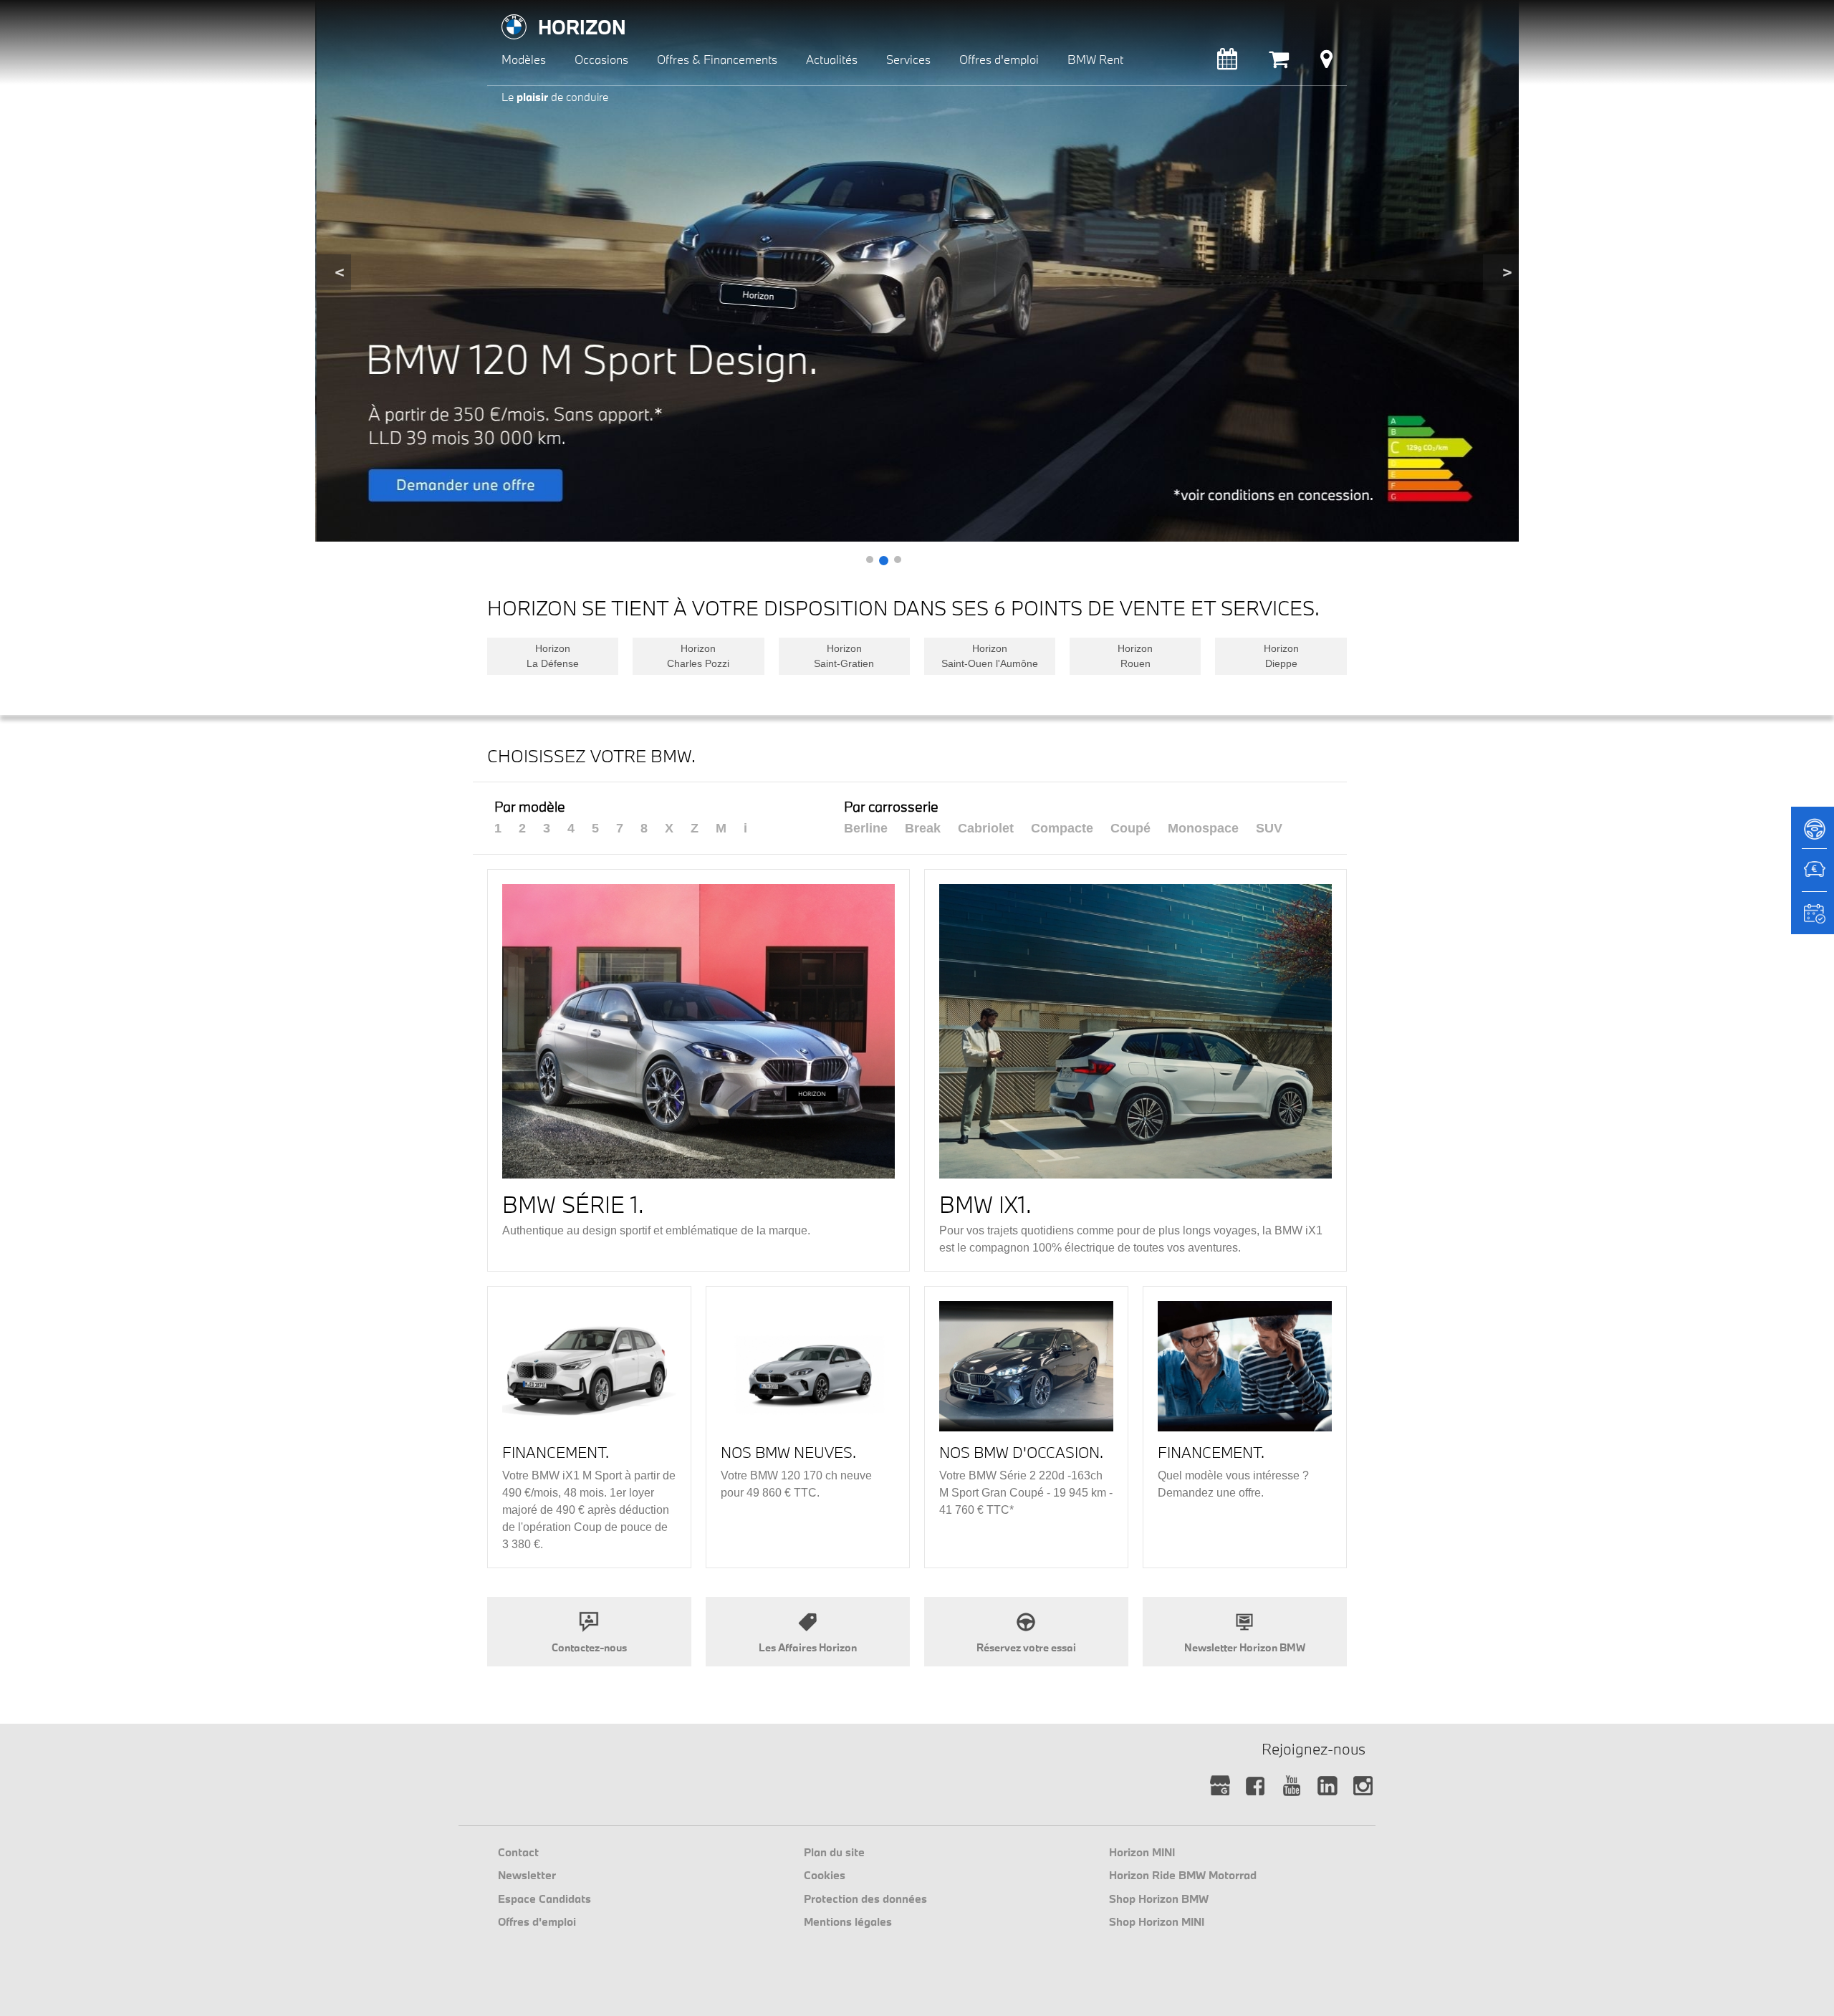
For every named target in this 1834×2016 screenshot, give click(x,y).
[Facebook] (1256, 1786)
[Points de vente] (1326, 63)
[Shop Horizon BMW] (1279, 63)
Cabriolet (986, 828)
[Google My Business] (1220, 1786)
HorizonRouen (1135, 656)
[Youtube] (1291, 1786)
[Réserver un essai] (1813, 834)
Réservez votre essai (1026, 1647)
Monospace (1203, 828)
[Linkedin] (1327, 1786)
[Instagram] (1363, 1786)
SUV (1269, 828)
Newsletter (527, 1875)
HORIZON (582, 27)
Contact (518, 1852)
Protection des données (865, 1899)
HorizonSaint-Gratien (844, 656)
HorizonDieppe (1281, 656)
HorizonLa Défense (553, 656)
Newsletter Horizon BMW (1245, 1647)
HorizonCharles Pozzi (698, 656)
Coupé (1130, 828)
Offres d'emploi (537, 1921)
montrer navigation (498, 11)
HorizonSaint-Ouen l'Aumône (990, 656)
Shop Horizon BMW (1159, 1899)
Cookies (825, 1875)
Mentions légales (848, 1921)
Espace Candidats (544, 1899)
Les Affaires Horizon (808, 1647)
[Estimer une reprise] (1813, 877)
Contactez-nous (589, 1647)
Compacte (1062, 828)
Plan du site (834, 1852)
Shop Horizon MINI (1157, 1921)
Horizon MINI (1142, 1852)
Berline (866, 828)
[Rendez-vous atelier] (1227, 63)
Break (923, 828)
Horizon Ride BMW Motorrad (1183, 1875)
